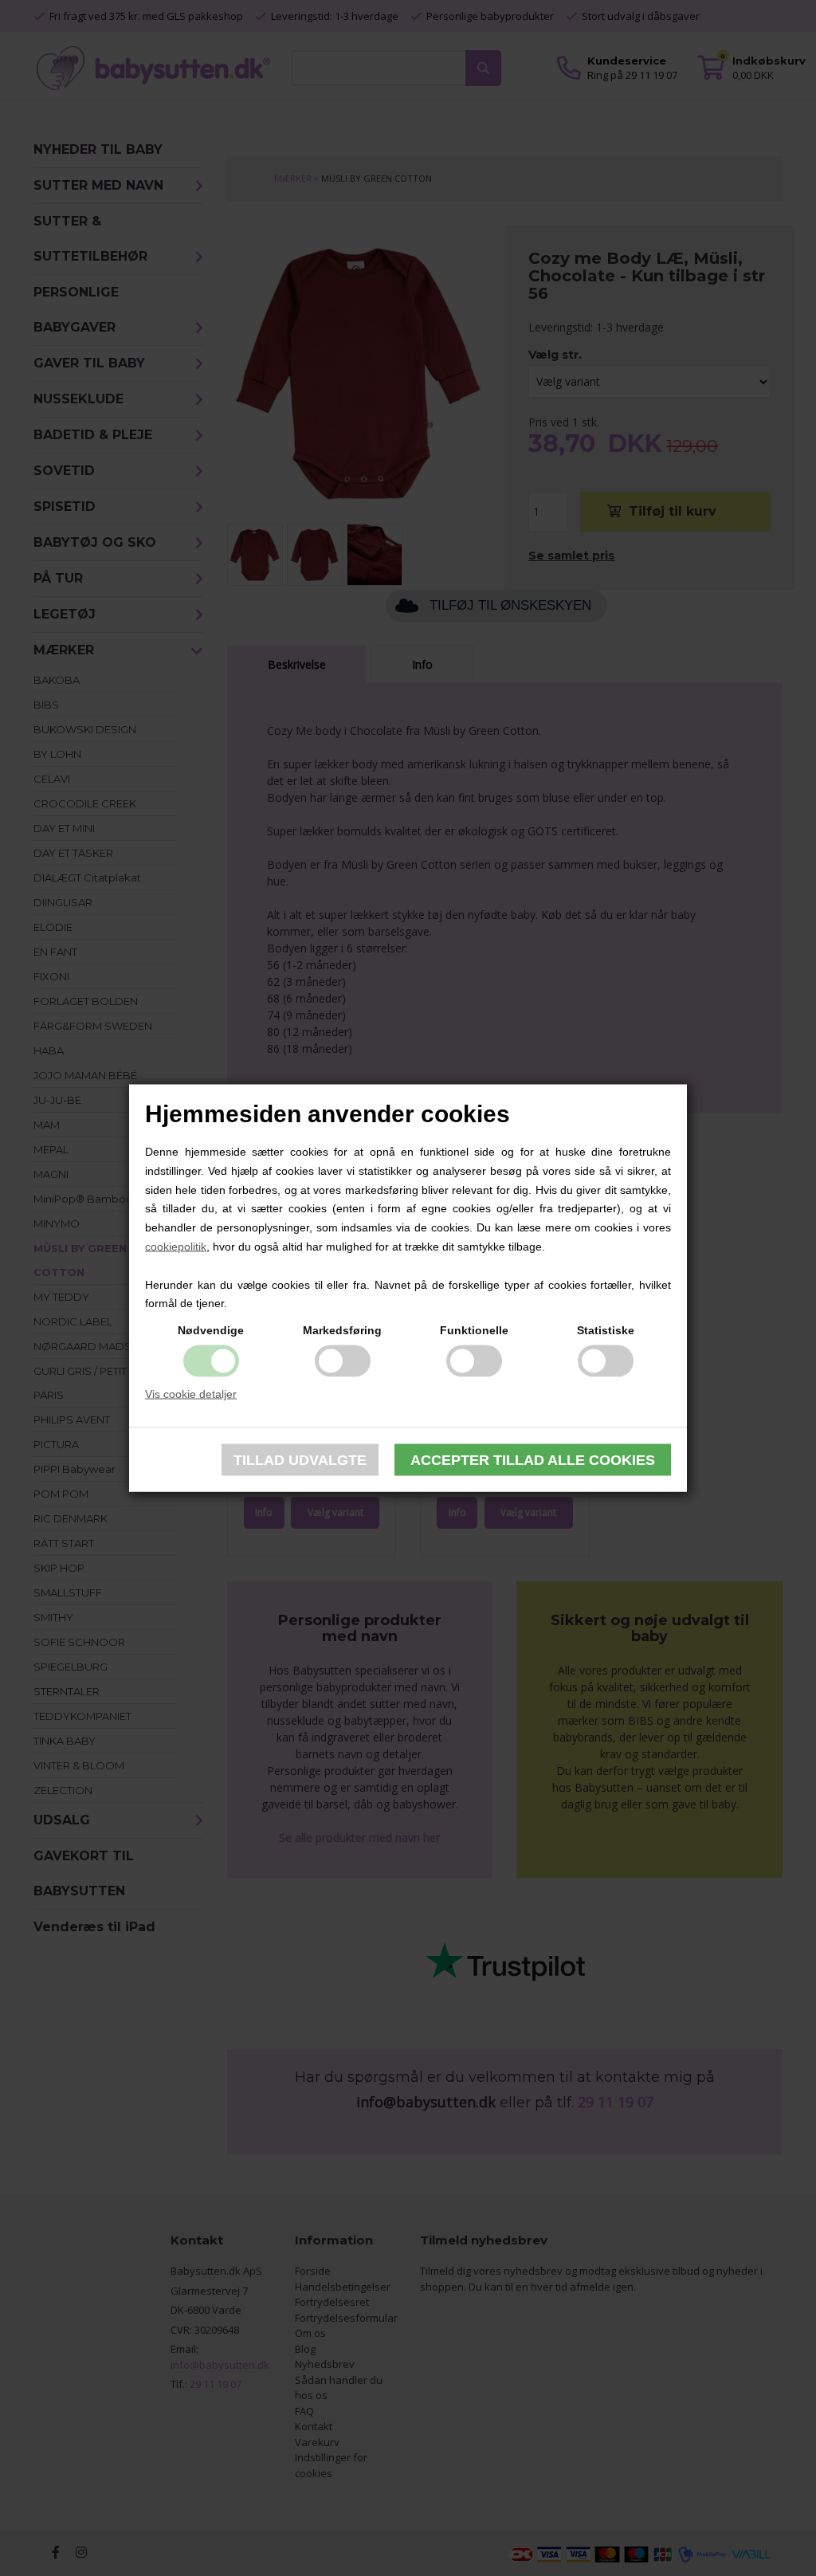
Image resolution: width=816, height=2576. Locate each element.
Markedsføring (342, 1330)
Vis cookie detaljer (191, 1394)
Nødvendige (211, 1330)
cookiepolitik (176, 1247)
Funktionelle (474, 1330)
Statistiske (606, 1330)
